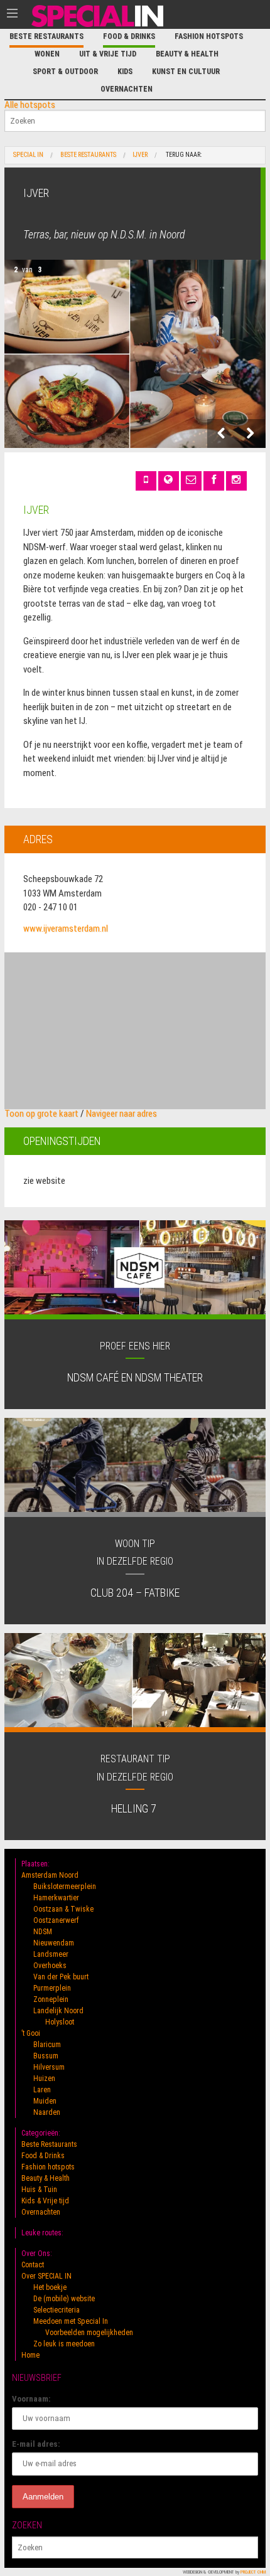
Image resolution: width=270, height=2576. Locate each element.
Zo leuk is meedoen (64, 2344)
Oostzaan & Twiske (63, 1909)
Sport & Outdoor (65, 72)
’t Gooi (31, 2033)
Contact (33, 2265)
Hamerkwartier (56, 1898)
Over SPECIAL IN (46, 2276)
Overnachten (127, 89)
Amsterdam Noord (50, 1875)
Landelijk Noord (58, 2011)
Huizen (44, 2078)
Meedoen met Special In (71, 2321)
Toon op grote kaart (41, 1114)
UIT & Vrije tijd (108, 54)
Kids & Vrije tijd (45, 2201)
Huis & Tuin (39, 2190)
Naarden (47, 2112)
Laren (42, 2090)
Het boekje (50, 2287)
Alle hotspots (30, 105)
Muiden (45, 2101)
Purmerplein (52, 1988)
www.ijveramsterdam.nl (66, 929)
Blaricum (47, 2045)
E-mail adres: (36, 2444)
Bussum (46, 2056)
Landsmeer (51, 1954)
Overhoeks (50, 1966)
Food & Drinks (129, 36)
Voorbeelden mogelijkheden (89, 2333)
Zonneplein (51, 1999)
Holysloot (60, 2022)
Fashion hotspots (209, 36)
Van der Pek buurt (61, 1977)
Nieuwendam (54, 1943)
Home (30, 2355)
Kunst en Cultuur (186, 72)
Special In (28, 155)
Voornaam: (31, 2399)
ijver (140, 155)
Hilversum (49, 2067)
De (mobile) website (64, 2299)
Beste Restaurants (46, 36)
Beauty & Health (187, 54)
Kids (125, 72)
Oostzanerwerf (56, 1920)
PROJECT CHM (253, 2572)
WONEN (47, 54)
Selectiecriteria (57, 2310)
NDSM (43, 1932)
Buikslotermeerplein (65, 1887)
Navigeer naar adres (121, 1114)
